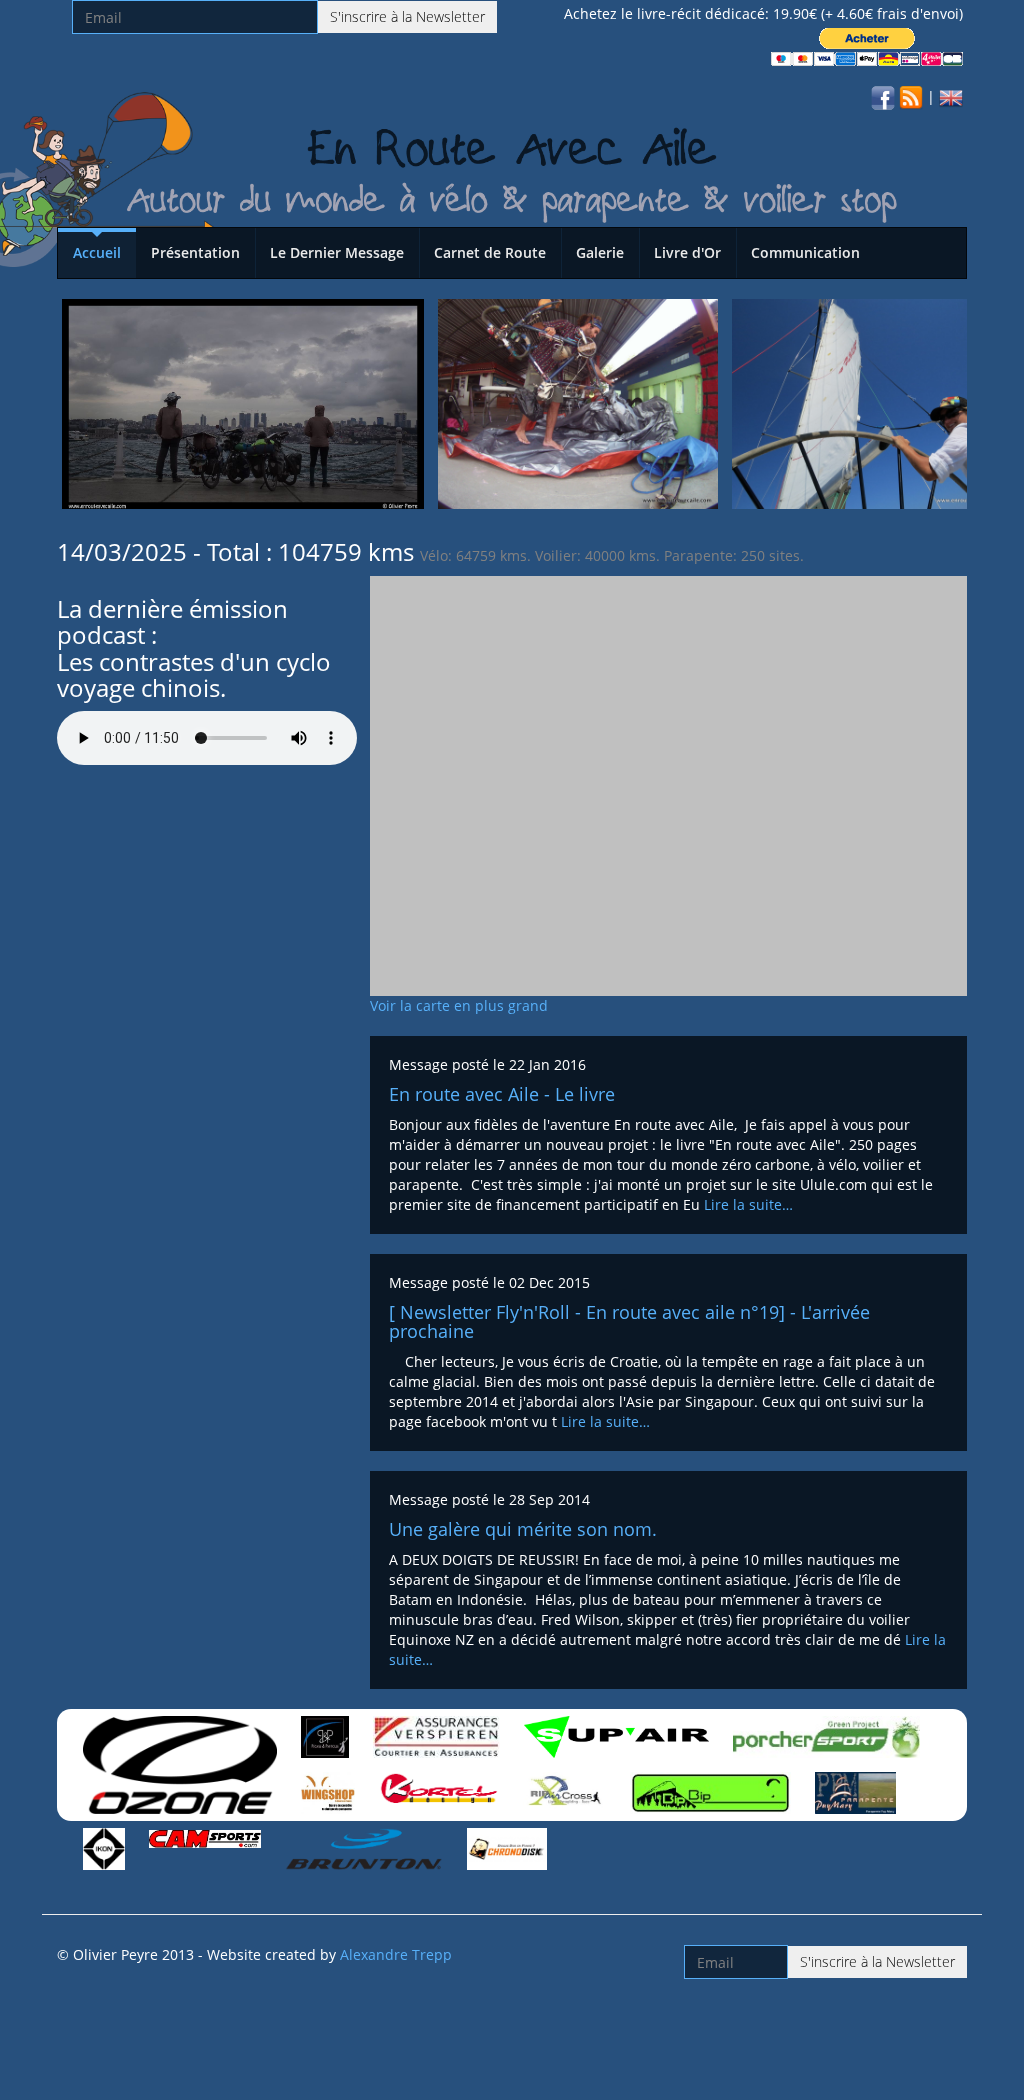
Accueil (97, 252)
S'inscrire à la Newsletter (407, 16)
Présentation (195, 252)
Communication (805, 252)
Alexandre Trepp (396, 1954)
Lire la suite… (748, 1204)
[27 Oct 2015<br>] (243, 402)
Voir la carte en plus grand (459, 1005)
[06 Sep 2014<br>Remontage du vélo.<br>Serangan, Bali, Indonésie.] (578, 402)
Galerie (600, 252)
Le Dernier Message (337, 252)
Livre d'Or (687, 252)
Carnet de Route (490, 252)
